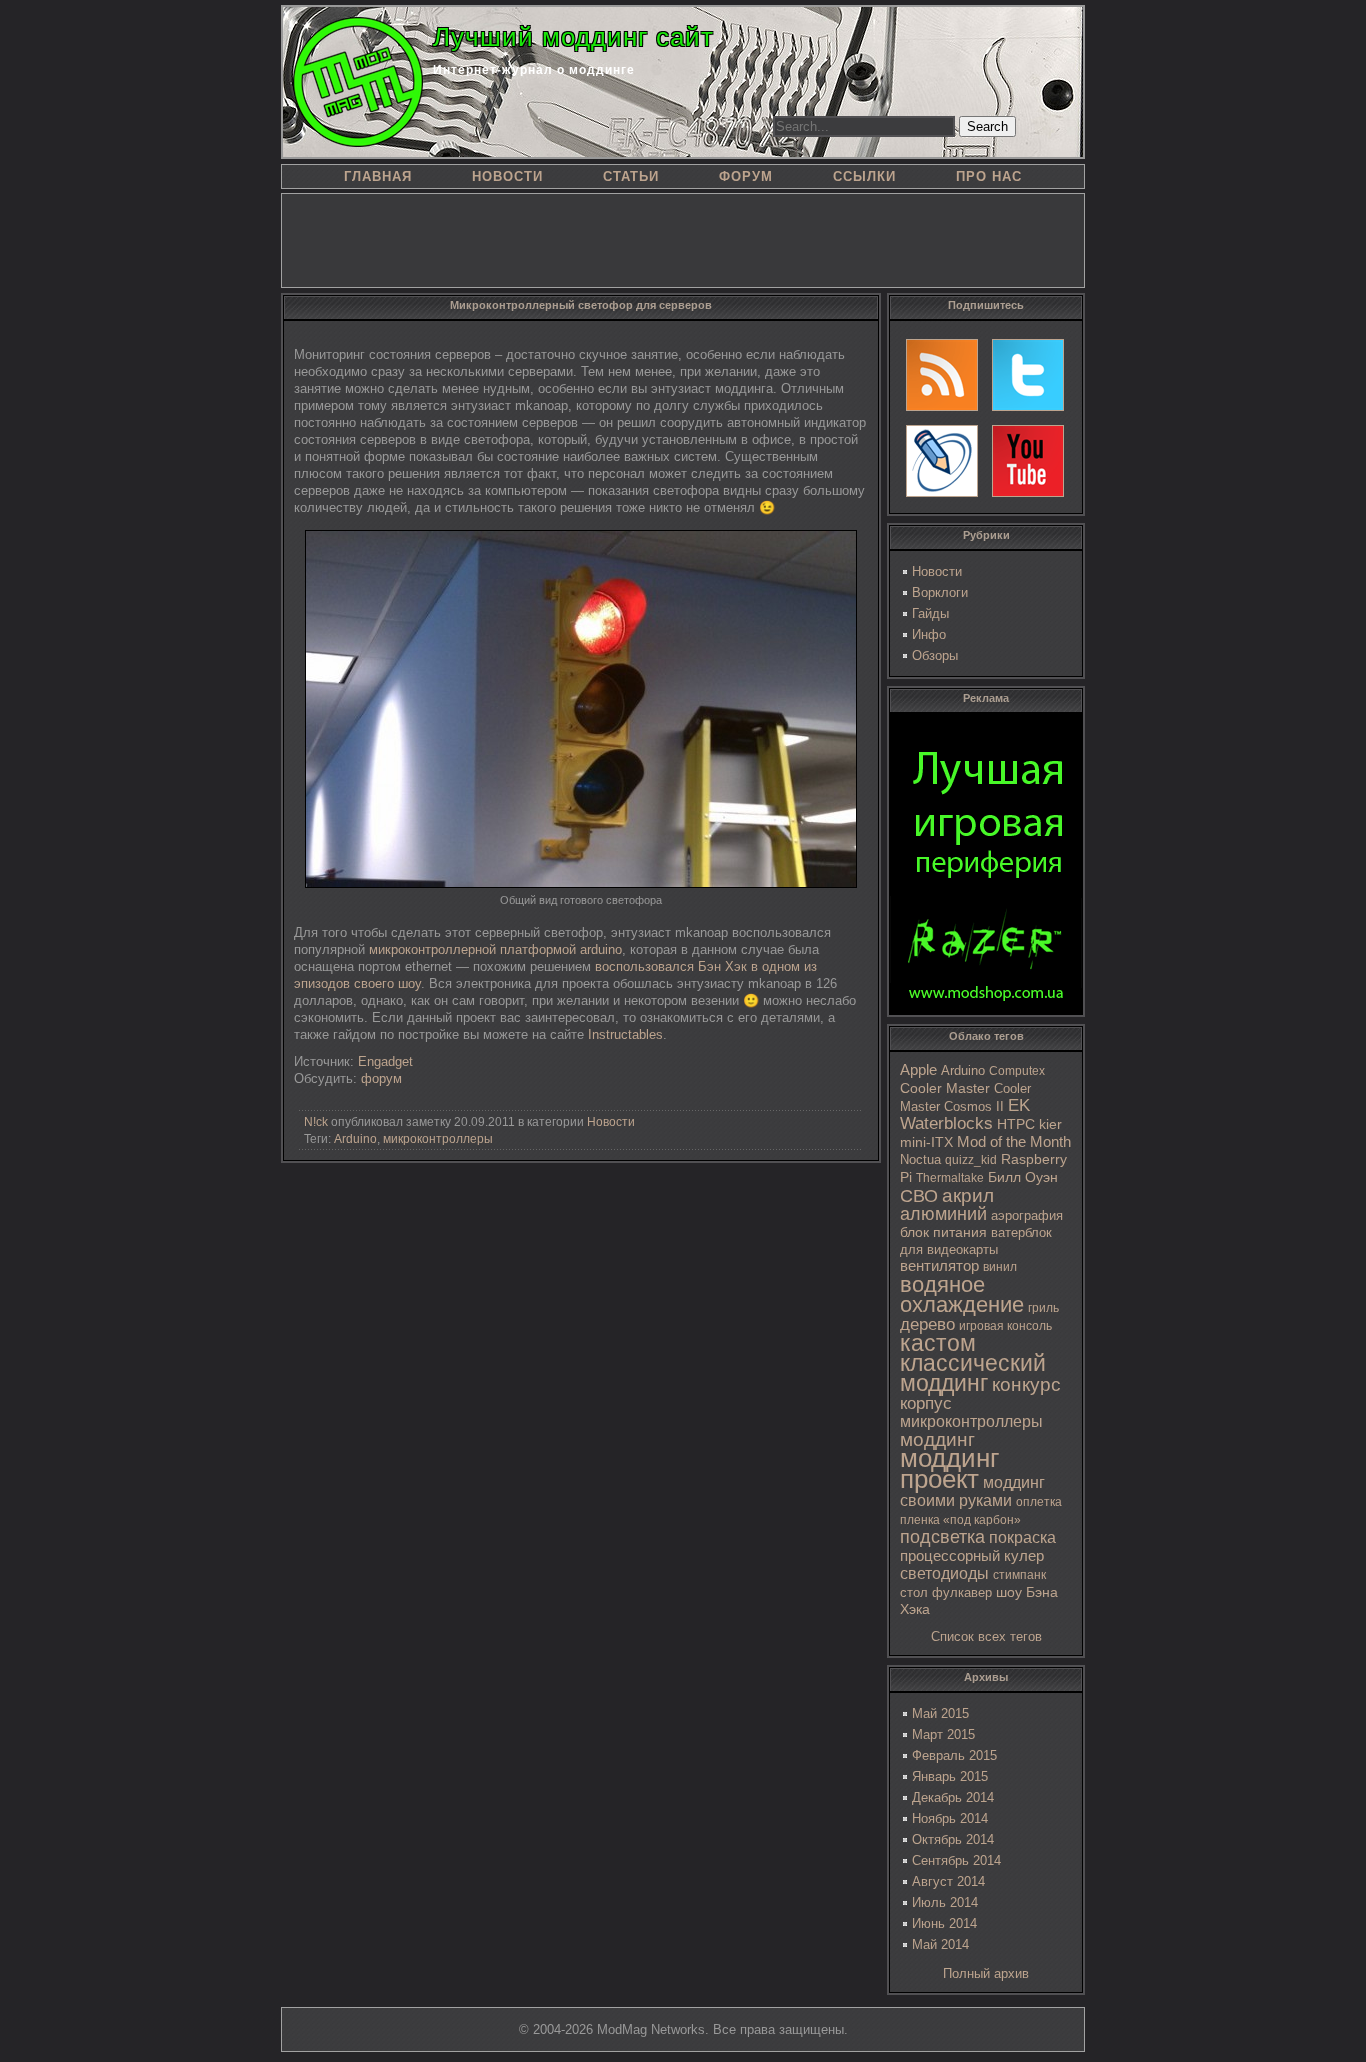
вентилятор (939, 1266)
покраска (1022, 1537)
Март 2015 (943, 1734)
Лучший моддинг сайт (573, 37)
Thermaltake (950, 1178)
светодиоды (944, 1573)
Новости (937, 571)
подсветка (942, 1537)
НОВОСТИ (507, 176)
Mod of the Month (1014, 1141)
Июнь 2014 (944, 1923)
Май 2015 (940, 1713)
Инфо (929, 634)
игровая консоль (1005, 1326)
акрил (968, 1195)
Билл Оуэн (1023, 1177)
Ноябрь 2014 (950, 1818)
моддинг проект (949, 1468)
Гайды (930, 613)
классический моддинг (973, 1373)
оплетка (1039, 1502)
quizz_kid (971, 1160)
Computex (1017, 1071)
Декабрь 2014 (953, 1797)
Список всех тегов (986, 1636)
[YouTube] (1028, 461)
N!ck (316, 1122)
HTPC (1016, 1124)
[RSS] (942, 375)
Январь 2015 (950, 1776)
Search (987, 126)
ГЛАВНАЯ (378, 176)
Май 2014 (940, 1944)
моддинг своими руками (972, 1491)
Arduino (963, 1070)
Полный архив (986, 1973)
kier (1050, 1124)
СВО (919, 1196)
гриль (1043, 1307)
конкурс (1026, 1384)
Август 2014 (948, 1881)
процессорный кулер (972, 1555)
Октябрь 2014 (953, 1839)
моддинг (937, 1439)
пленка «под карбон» (960, 1520)
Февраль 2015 (954, 1755)
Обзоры (935, 655)
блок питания (943, 1232)
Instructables (625, 1034)
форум (381, 1078)
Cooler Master (945, 1088)
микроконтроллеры (971, 1421)
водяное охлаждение (962, 1294)
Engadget (385, 1061)
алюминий (943, 1214)
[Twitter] (1028, 375)
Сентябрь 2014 (956, 1860)
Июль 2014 (945, 1902)
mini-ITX (926, 1142)
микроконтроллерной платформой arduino (495, 949)
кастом (938, 1343)
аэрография (1027, 1215)
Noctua (920, 1159)
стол (914, 1592)
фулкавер (962, 1592)
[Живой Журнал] (942, 461)
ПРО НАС (989, 176)
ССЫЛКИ (864, 176)
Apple (918, 1070)
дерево (927, 1324)
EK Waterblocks (965, 1114)
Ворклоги (940, 592)
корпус (926, 1403)
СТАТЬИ (631, 176)
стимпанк (1019, 1575)
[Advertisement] (683, 239)
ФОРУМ (746, 176)
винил (1000, 1267)
